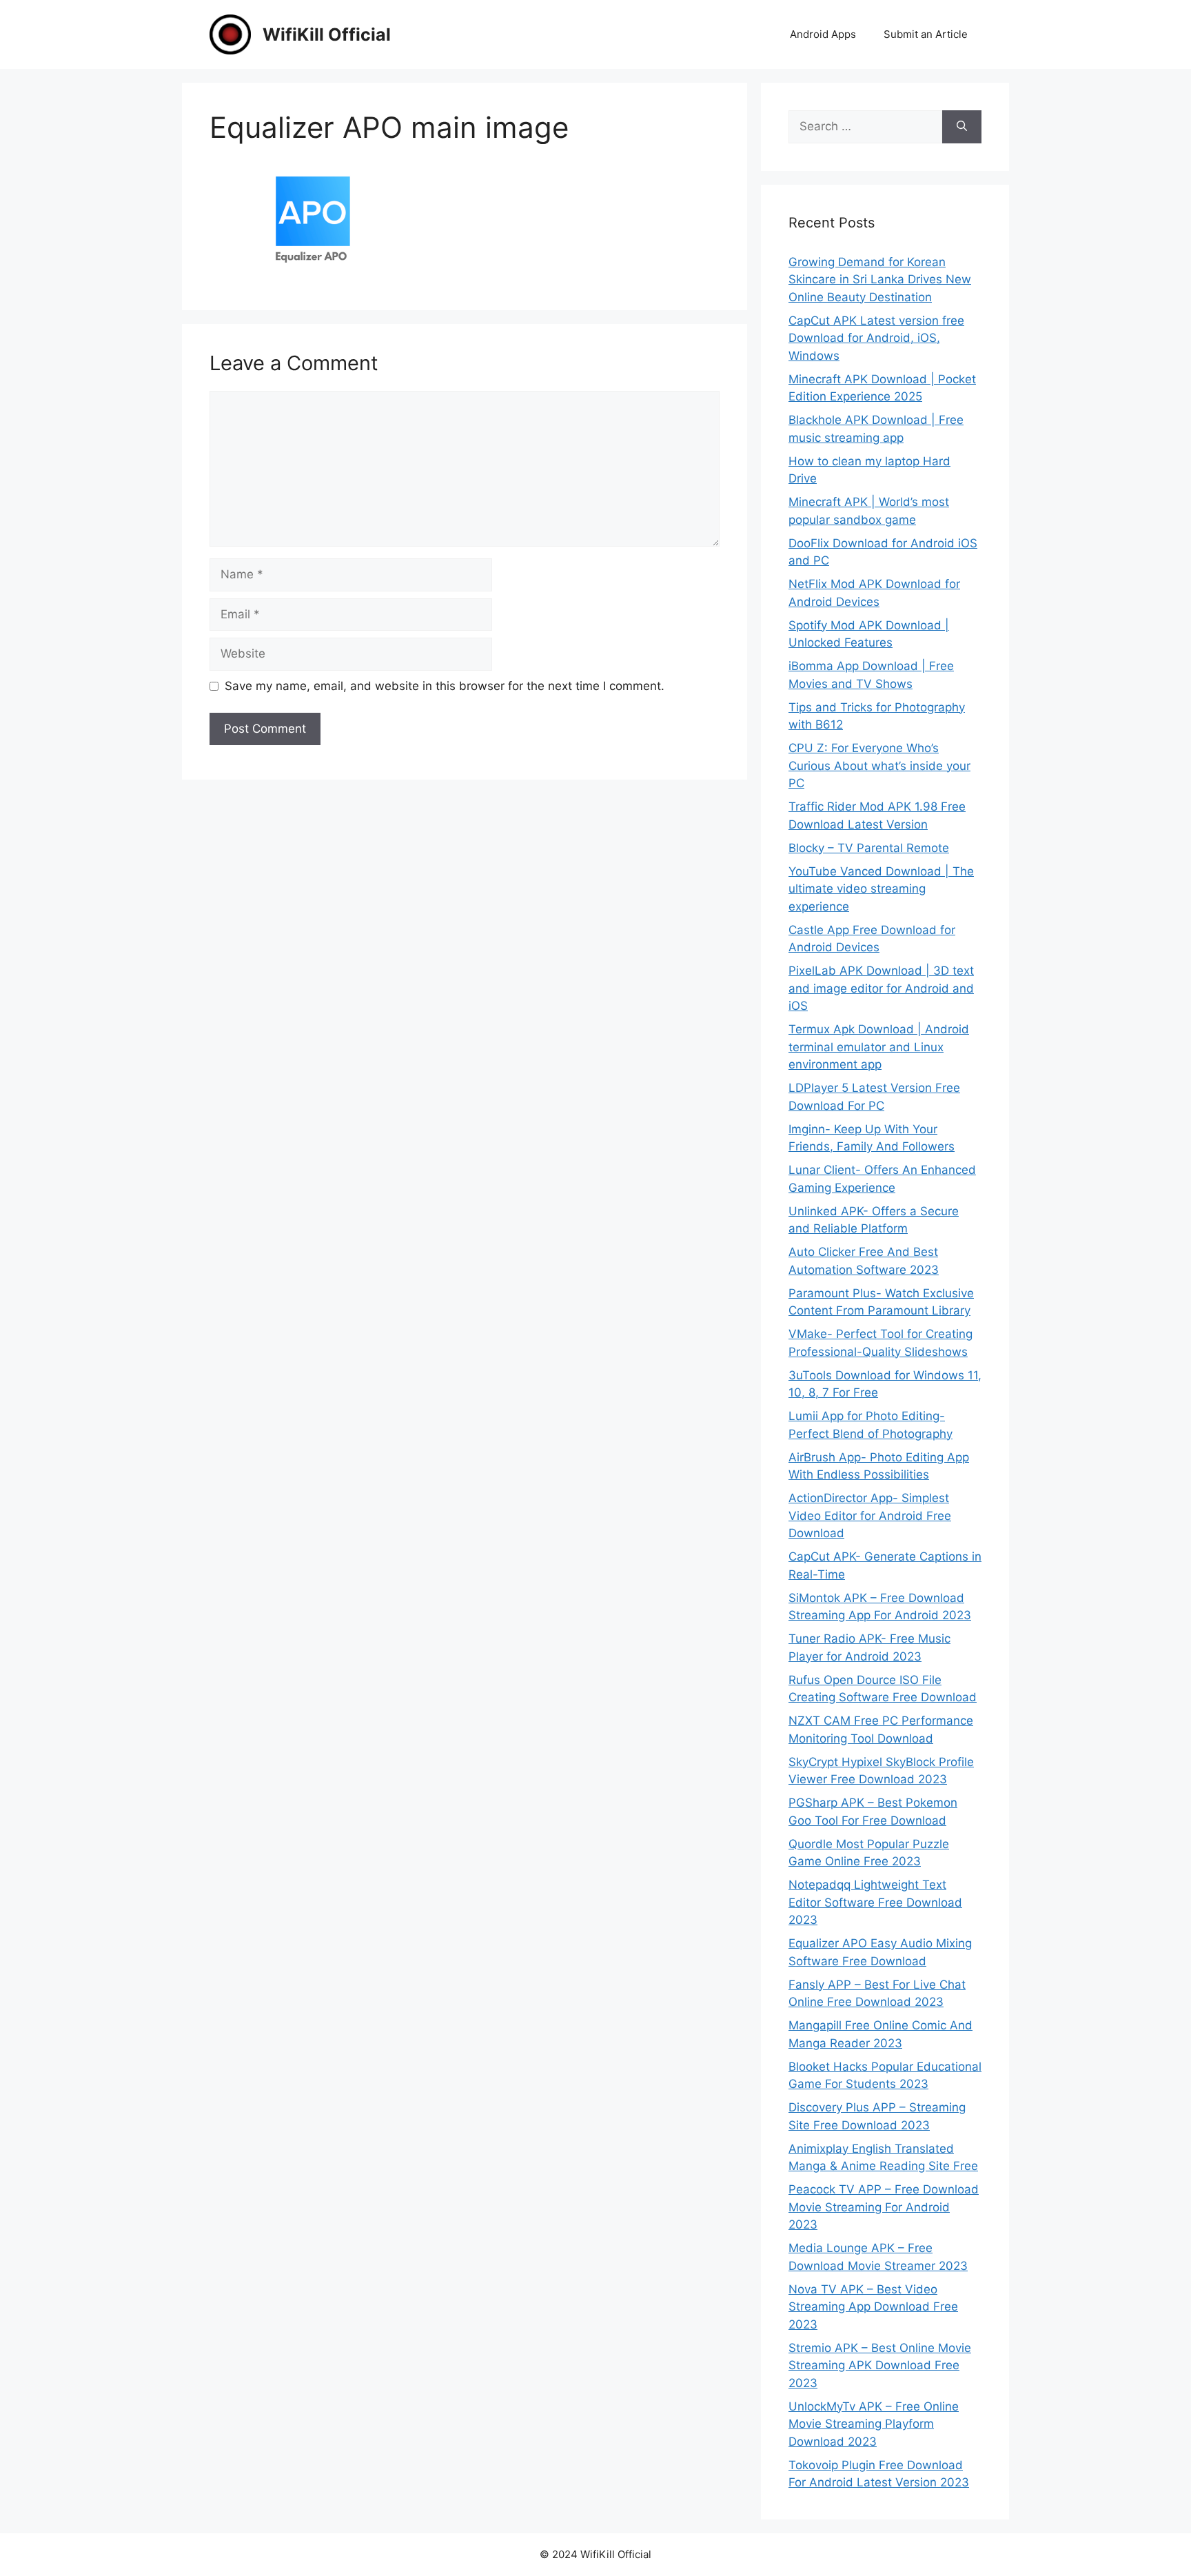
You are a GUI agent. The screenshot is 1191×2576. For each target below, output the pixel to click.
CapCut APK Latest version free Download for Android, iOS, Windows (876, 338)
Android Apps (823, 34)
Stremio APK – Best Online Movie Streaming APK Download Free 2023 (880, 2365)
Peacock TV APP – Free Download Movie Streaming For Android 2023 (884, 2207)
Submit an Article (926, 34)
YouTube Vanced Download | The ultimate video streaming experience (881, 889)
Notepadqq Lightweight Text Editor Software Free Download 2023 (875, 1902)
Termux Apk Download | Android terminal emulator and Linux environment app (879, 1047)
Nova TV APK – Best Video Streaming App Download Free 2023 (873, 2307)
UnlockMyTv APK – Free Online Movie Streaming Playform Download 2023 (874, 2424)
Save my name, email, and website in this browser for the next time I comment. (445, 686)
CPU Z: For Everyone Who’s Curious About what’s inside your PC (879, 765)
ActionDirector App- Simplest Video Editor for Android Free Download (870, 1515)
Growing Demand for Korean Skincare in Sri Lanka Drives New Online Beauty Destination (880, 280)
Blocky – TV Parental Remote (869, 848)
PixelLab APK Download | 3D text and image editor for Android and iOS (881, 988)
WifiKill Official (327, 34)
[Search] (962, 127)
